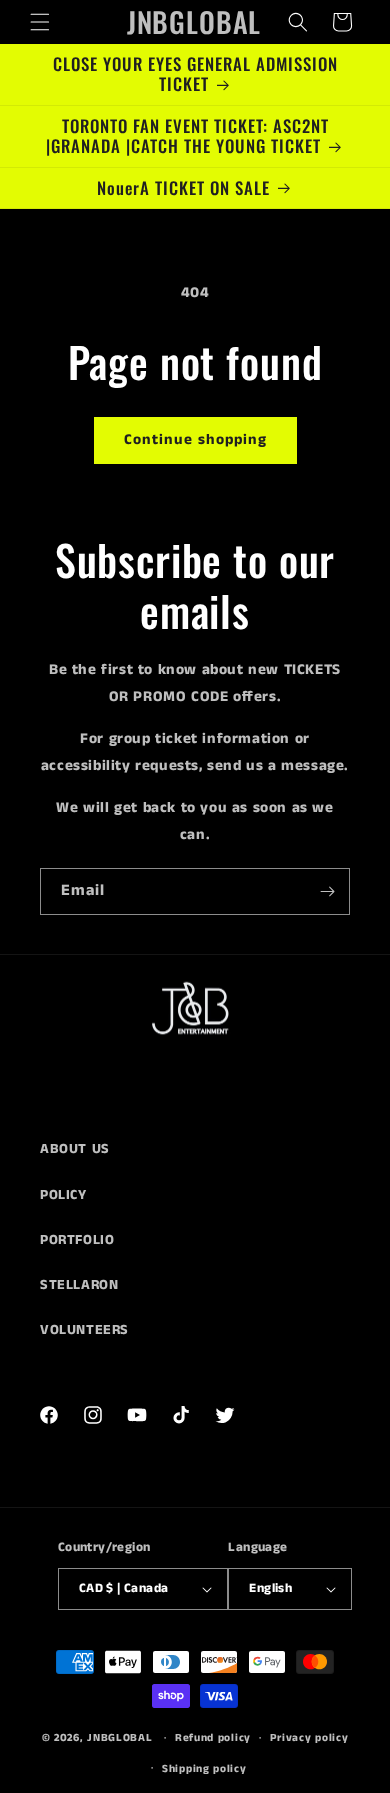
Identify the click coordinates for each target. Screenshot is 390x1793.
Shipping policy (204, 1769)
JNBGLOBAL (119, 1738)
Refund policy (213, 1738)
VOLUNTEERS (84, 1330)
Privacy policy (309, 1738)
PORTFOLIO (77, 1240)
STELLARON (79, 1285)
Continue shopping (195, 439)
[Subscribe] (327, 891)
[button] (40, 22)
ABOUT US (75, 1149)
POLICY (63, 1195)
